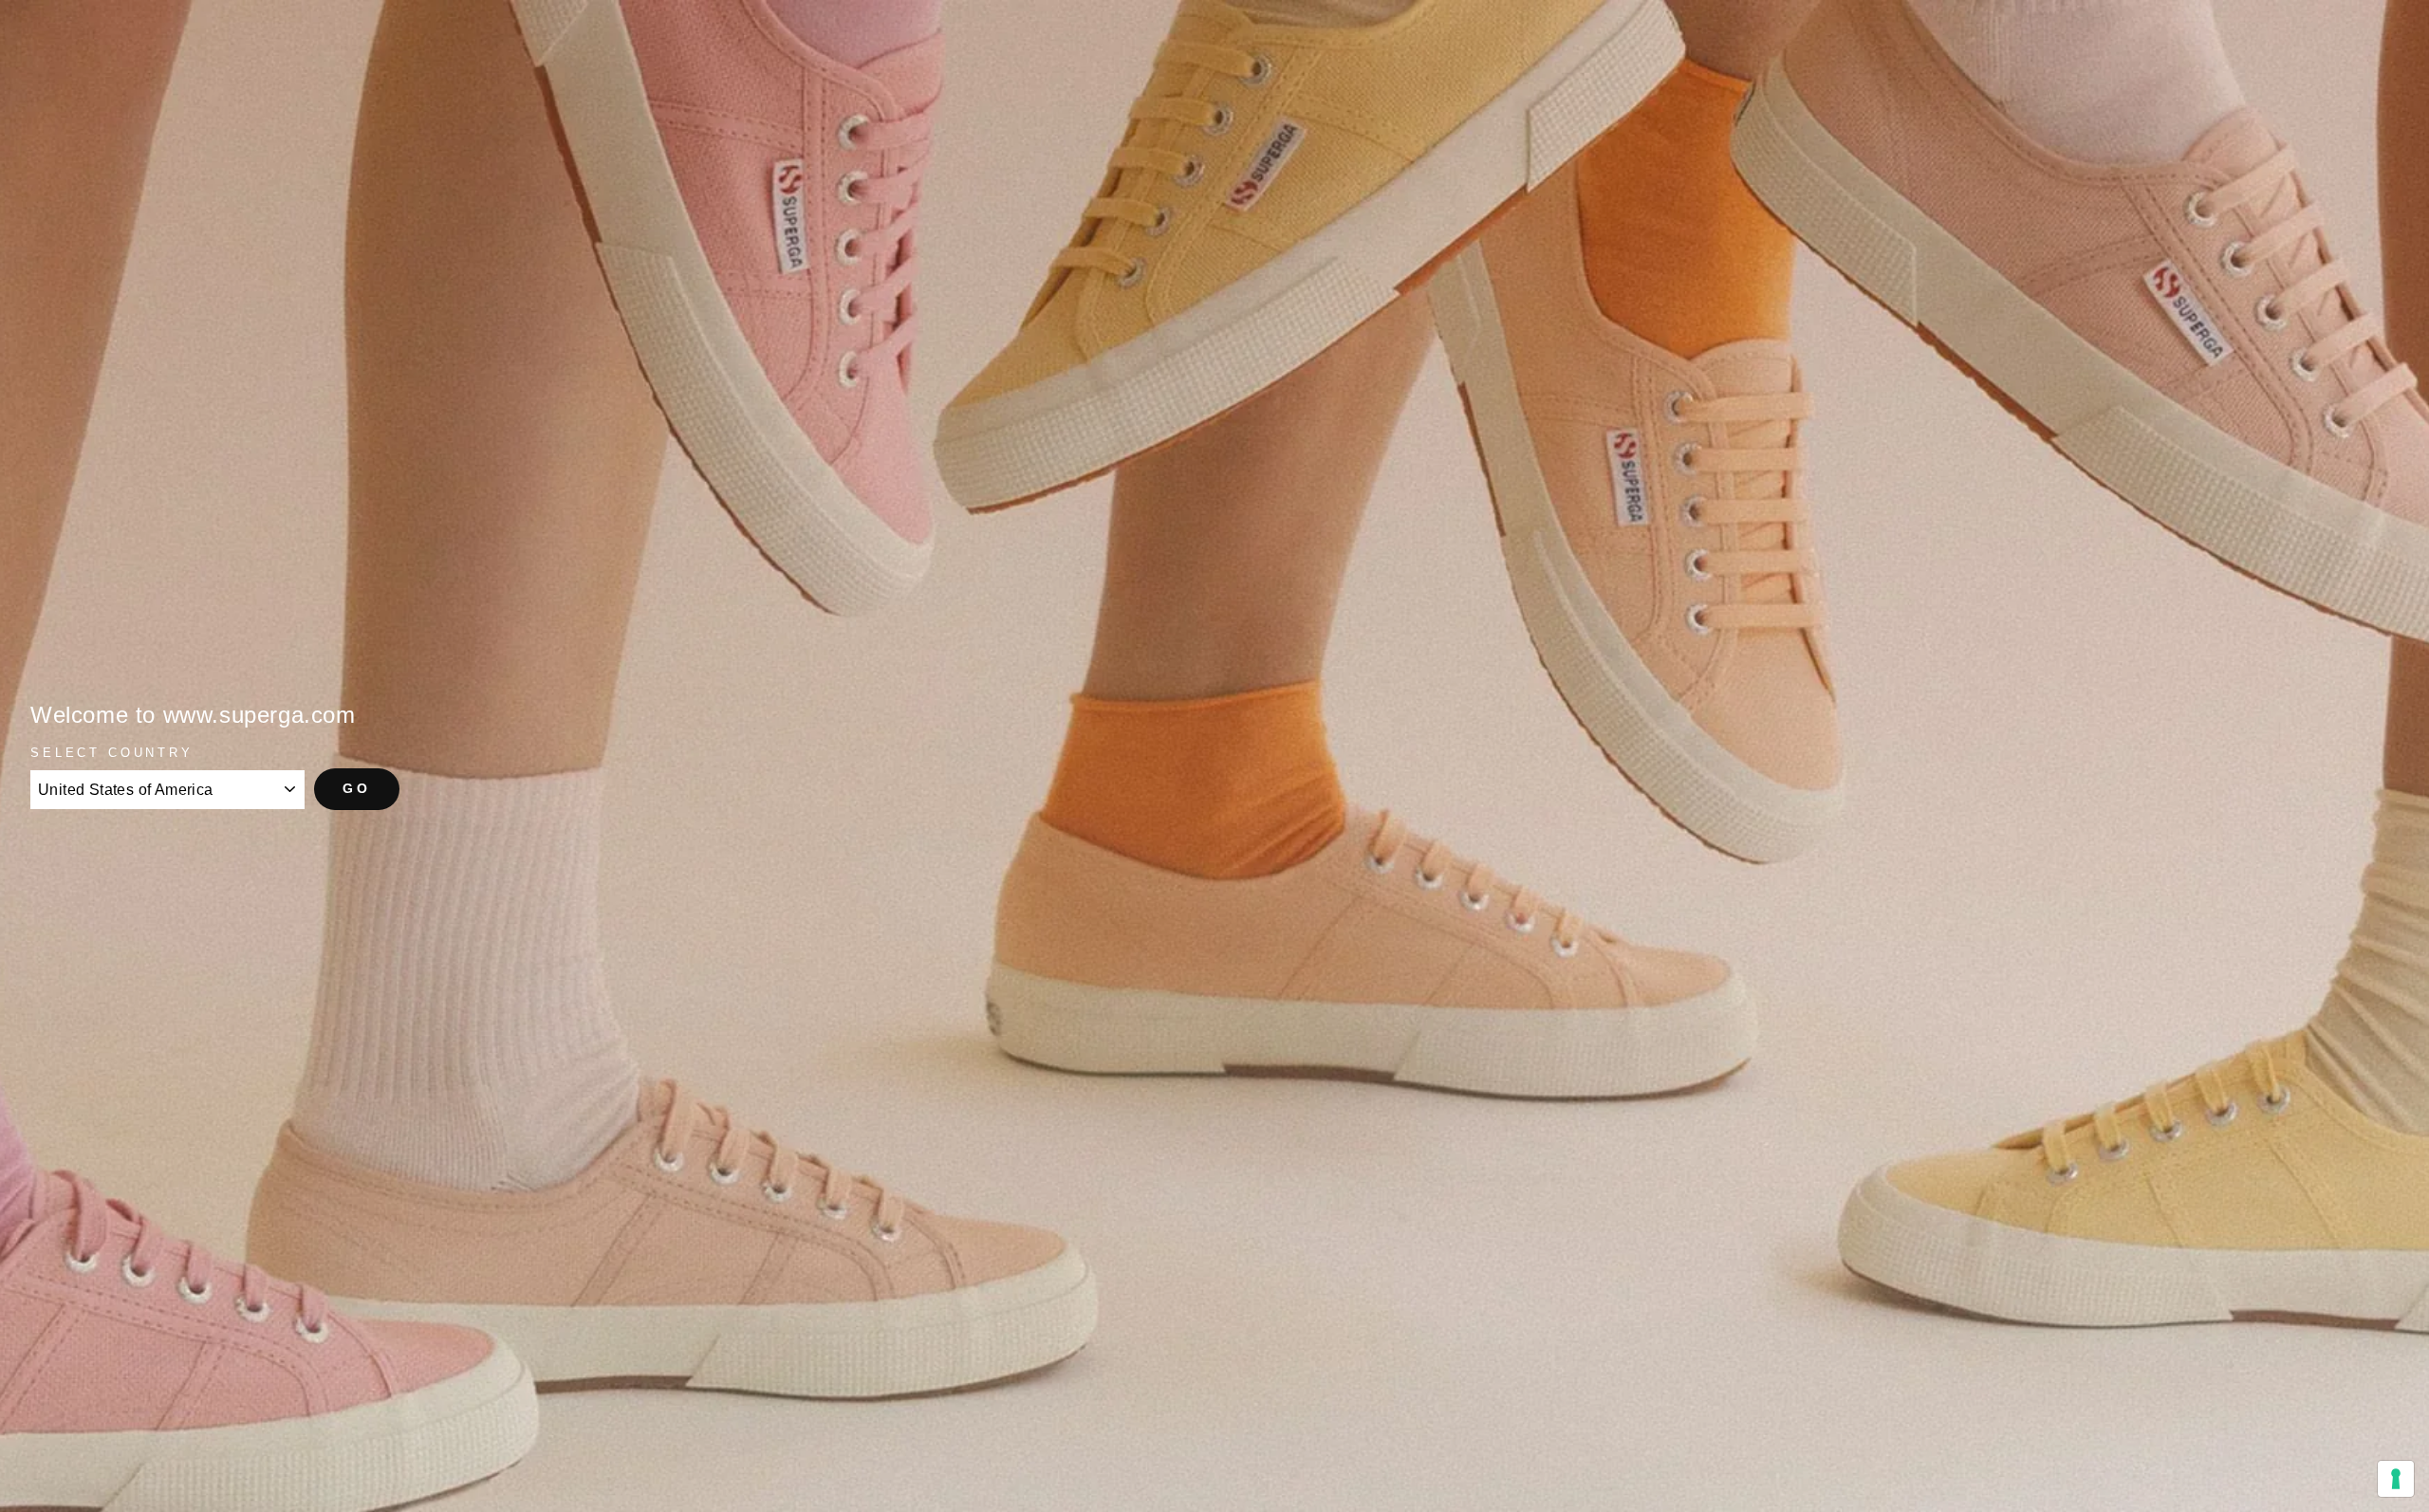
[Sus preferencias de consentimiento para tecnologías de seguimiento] (2396, 1479)
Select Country (112, 753)
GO (357, 788)
